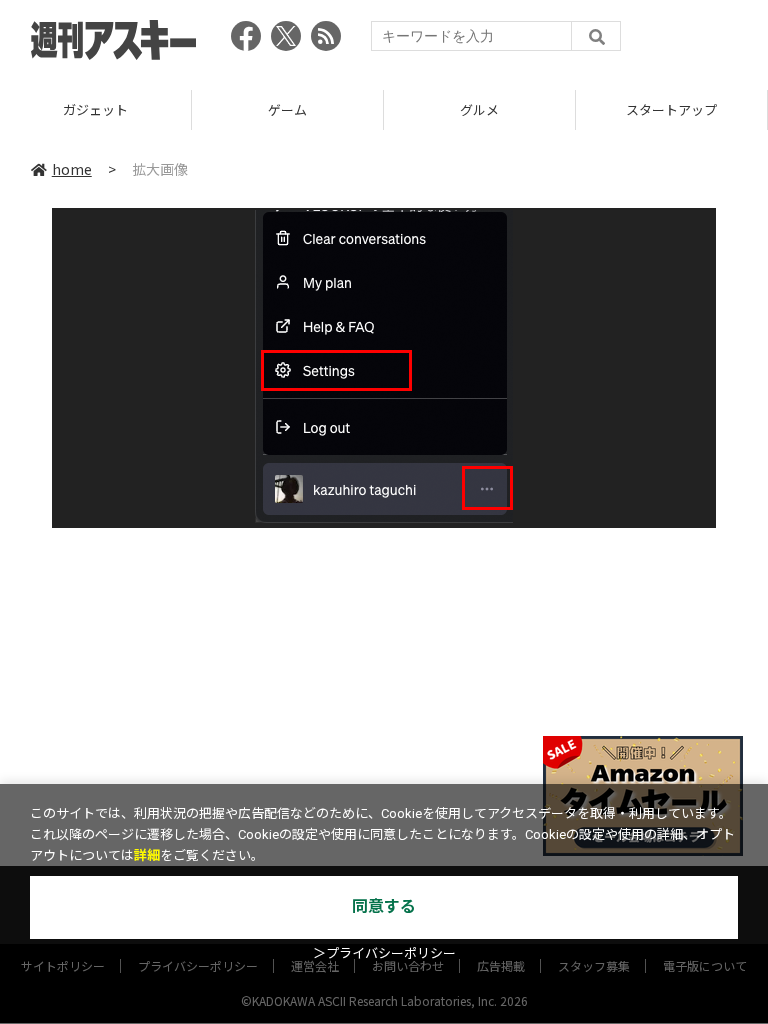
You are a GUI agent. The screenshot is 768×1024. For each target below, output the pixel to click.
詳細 (147, 855)
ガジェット (95, 109)
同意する (384, 906)
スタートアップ (671, 109)
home (72, 169)
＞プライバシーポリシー (384, 953)
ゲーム (287, 109)
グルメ (479, 109)
